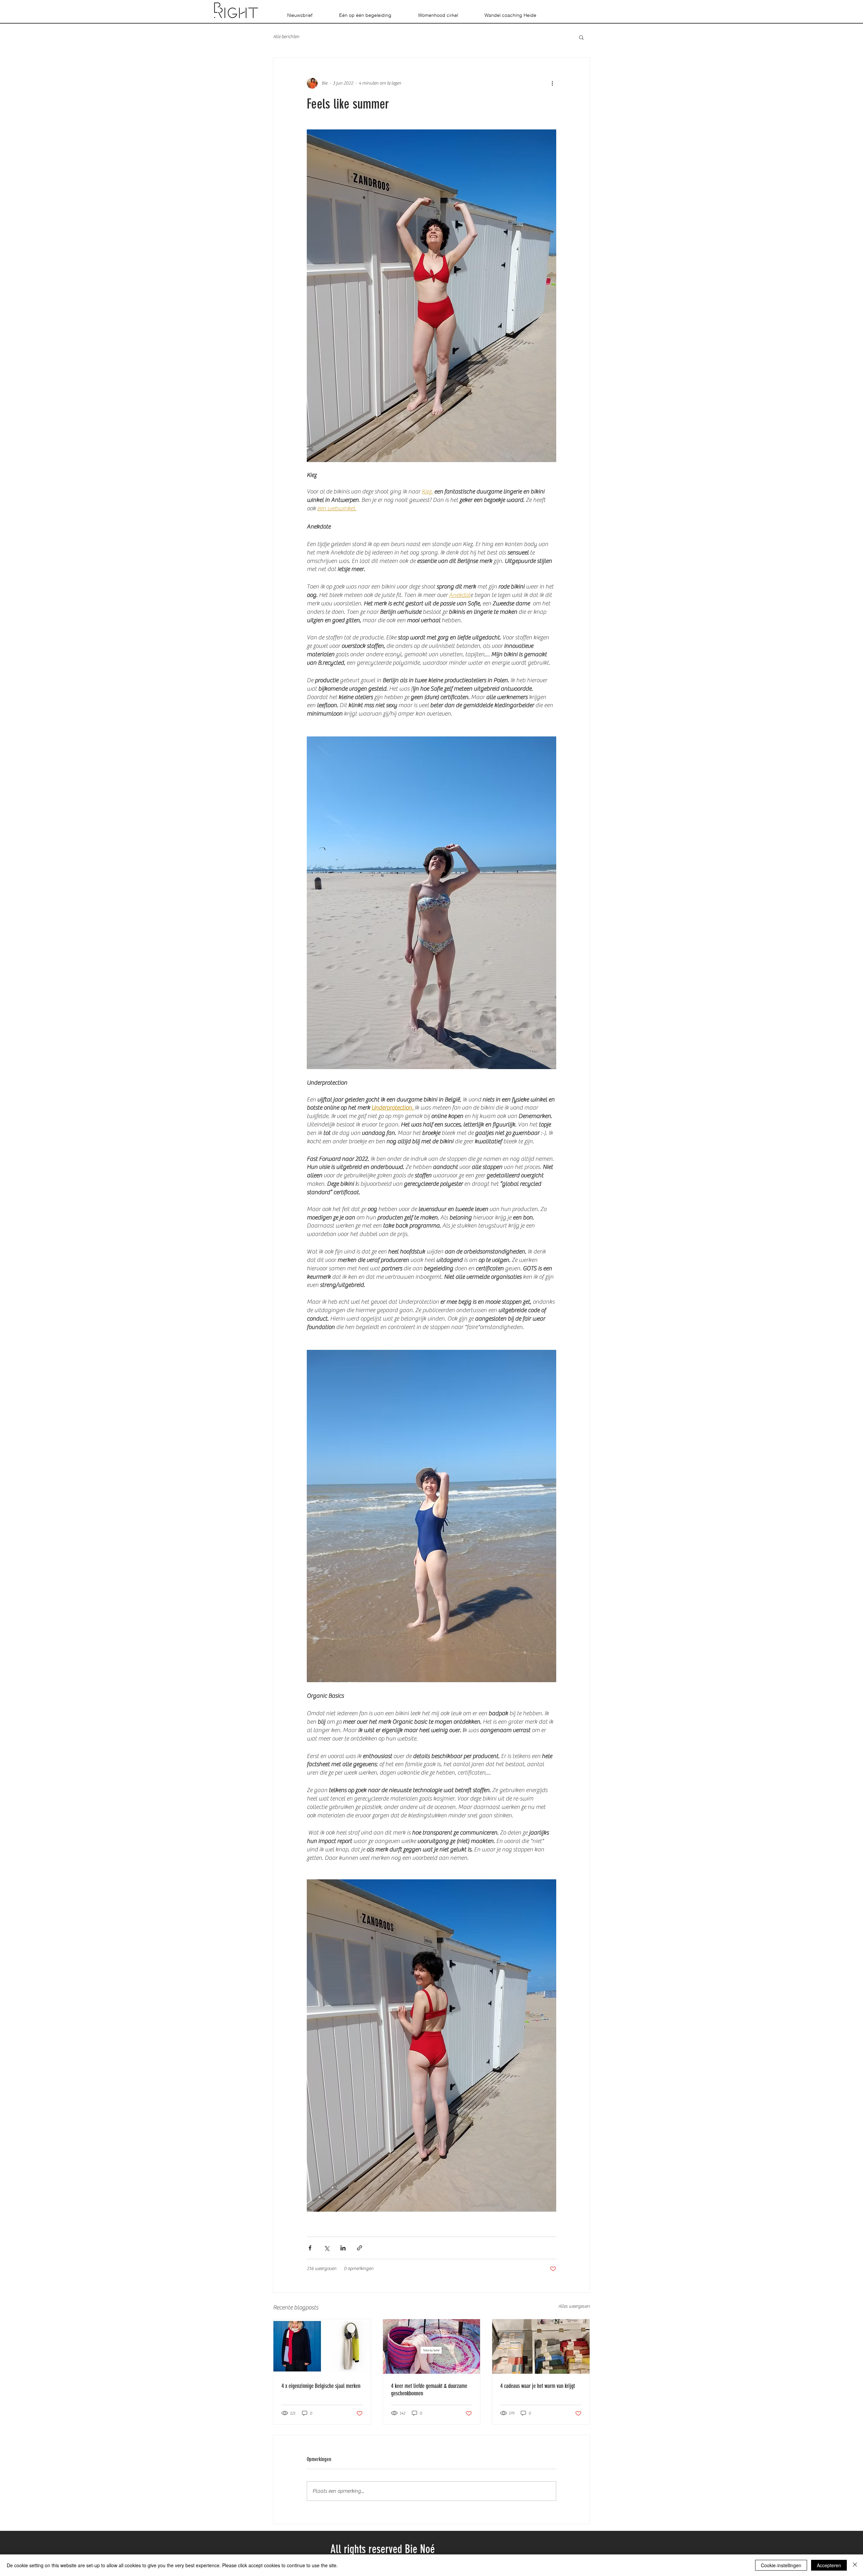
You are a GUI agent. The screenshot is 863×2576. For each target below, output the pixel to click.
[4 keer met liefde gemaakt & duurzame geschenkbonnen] (432, 2346)
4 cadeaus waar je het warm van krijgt (538, 2386)
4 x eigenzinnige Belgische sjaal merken (321, 2386)
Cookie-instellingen (781, 2565)
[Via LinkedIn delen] (343, 2248)
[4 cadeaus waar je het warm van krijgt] (541, 2346)
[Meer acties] (552, 83)
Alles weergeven (574, 2306)
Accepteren (829, 2565)
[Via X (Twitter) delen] (326, 2248)
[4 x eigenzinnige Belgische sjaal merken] (322, 2346)
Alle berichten (286, 37)
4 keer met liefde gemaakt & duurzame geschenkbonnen (429, 2390)
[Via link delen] (360, 2248)
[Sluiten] (855, 2565)
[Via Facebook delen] (310, 2248)
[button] (581, 37)
